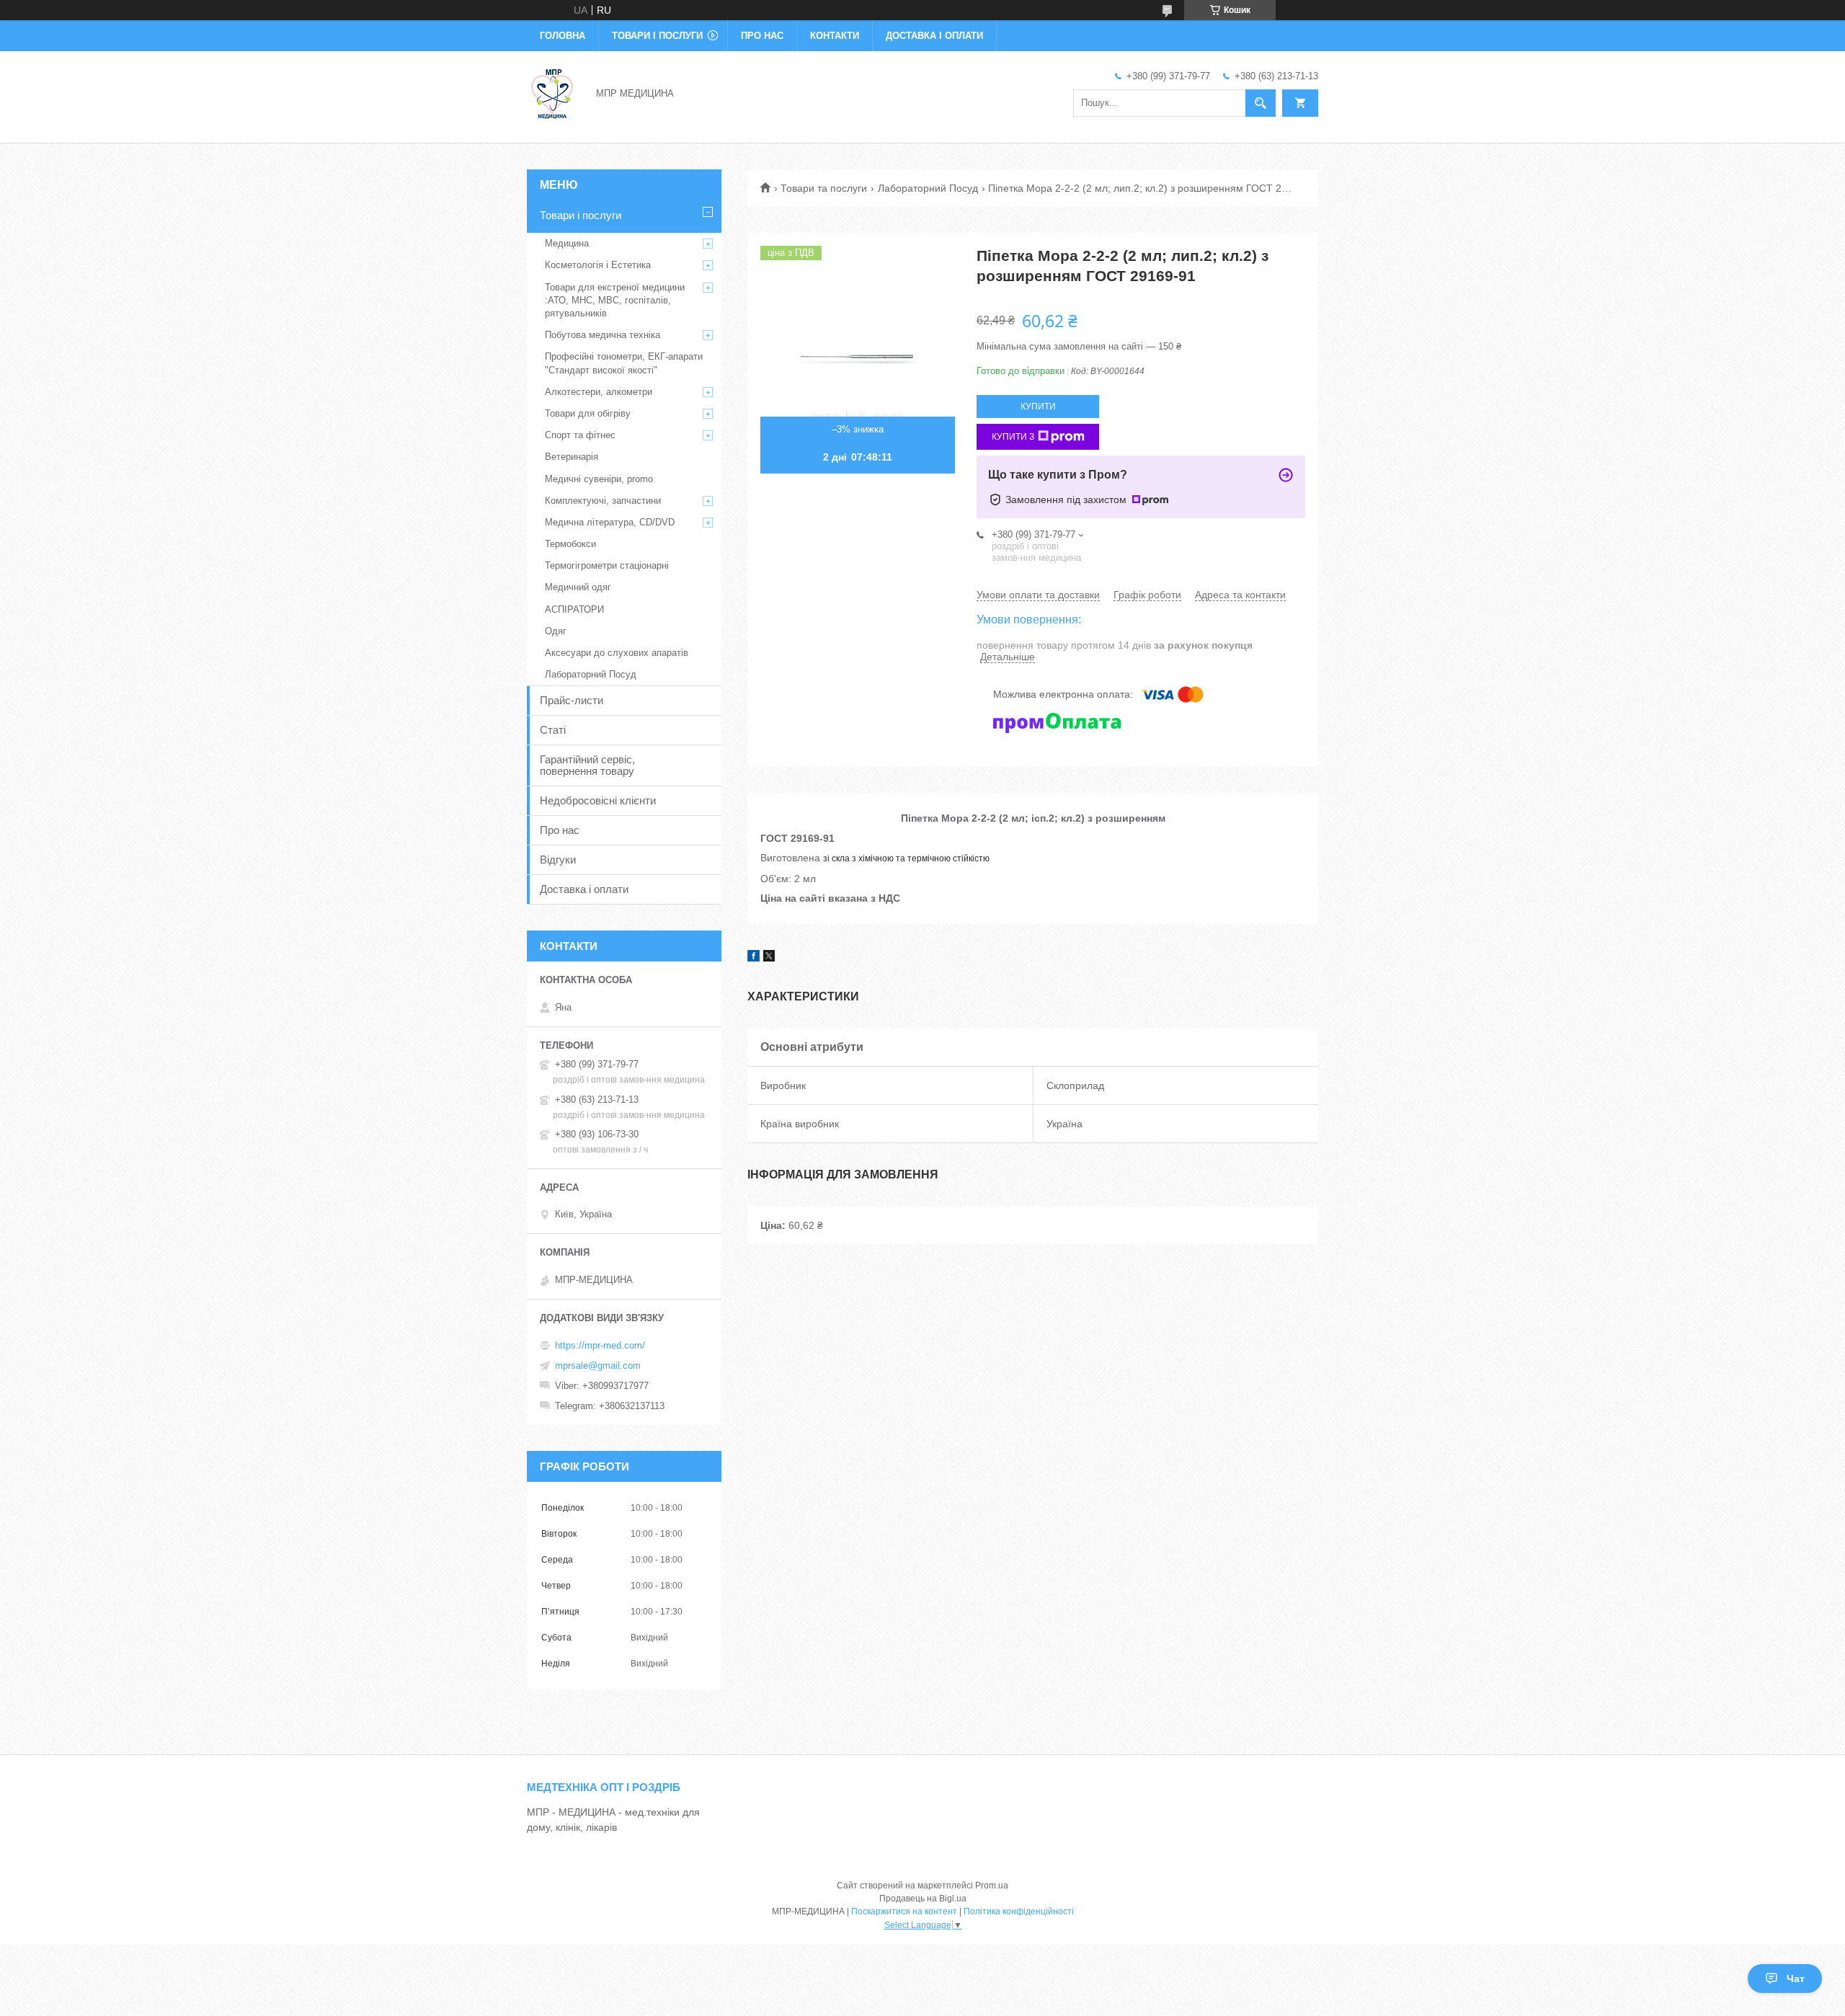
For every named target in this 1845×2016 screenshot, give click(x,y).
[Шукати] (1261, 103)
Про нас (762, 36)
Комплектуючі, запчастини (603, 501)
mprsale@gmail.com (598, 1366)
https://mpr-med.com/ (600, 1345)
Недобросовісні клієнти (598, 800)
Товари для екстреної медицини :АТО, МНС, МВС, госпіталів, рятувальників (615, 300)
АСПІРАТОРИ (574, 609)
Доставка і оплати (934, 36)
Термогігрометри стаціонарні (607, 565)
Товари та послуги (824, 188)
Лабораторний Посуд (928, 188)
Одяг (556, 631)
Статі (553, 730)
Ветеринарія (572, 457)
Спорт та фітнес (580, 435)
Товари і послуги (657, 36)
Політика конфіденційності (1019, 1911)
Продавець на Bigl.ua (923, 1899)
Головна (563, 36)
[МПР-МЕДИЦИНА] (553, 92)
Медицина (567, 243)
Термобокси (570, 544)
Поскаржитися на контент (904, 1911)
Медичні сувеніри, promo (599, 479)
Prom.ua (992, 1886)
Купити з (1013, 437)
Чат (1796, 1979)
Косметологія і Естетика (598, 265)
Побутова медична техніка (603, 335)
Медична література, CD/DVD (610, 522)
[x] (769, 958)
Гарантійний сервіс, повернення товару (587, 765)
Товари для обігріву (588, 413)
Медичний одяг (578, 587)
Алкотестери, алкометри (599, 392)
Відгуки (558, 860)
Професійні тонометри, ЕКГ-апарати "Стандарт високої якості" (624, 363)
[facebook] (753, 958)
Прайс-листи (572, 700)
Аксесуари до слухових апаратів (617, 653)
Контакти (835, 36)
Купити (1038, 407)
